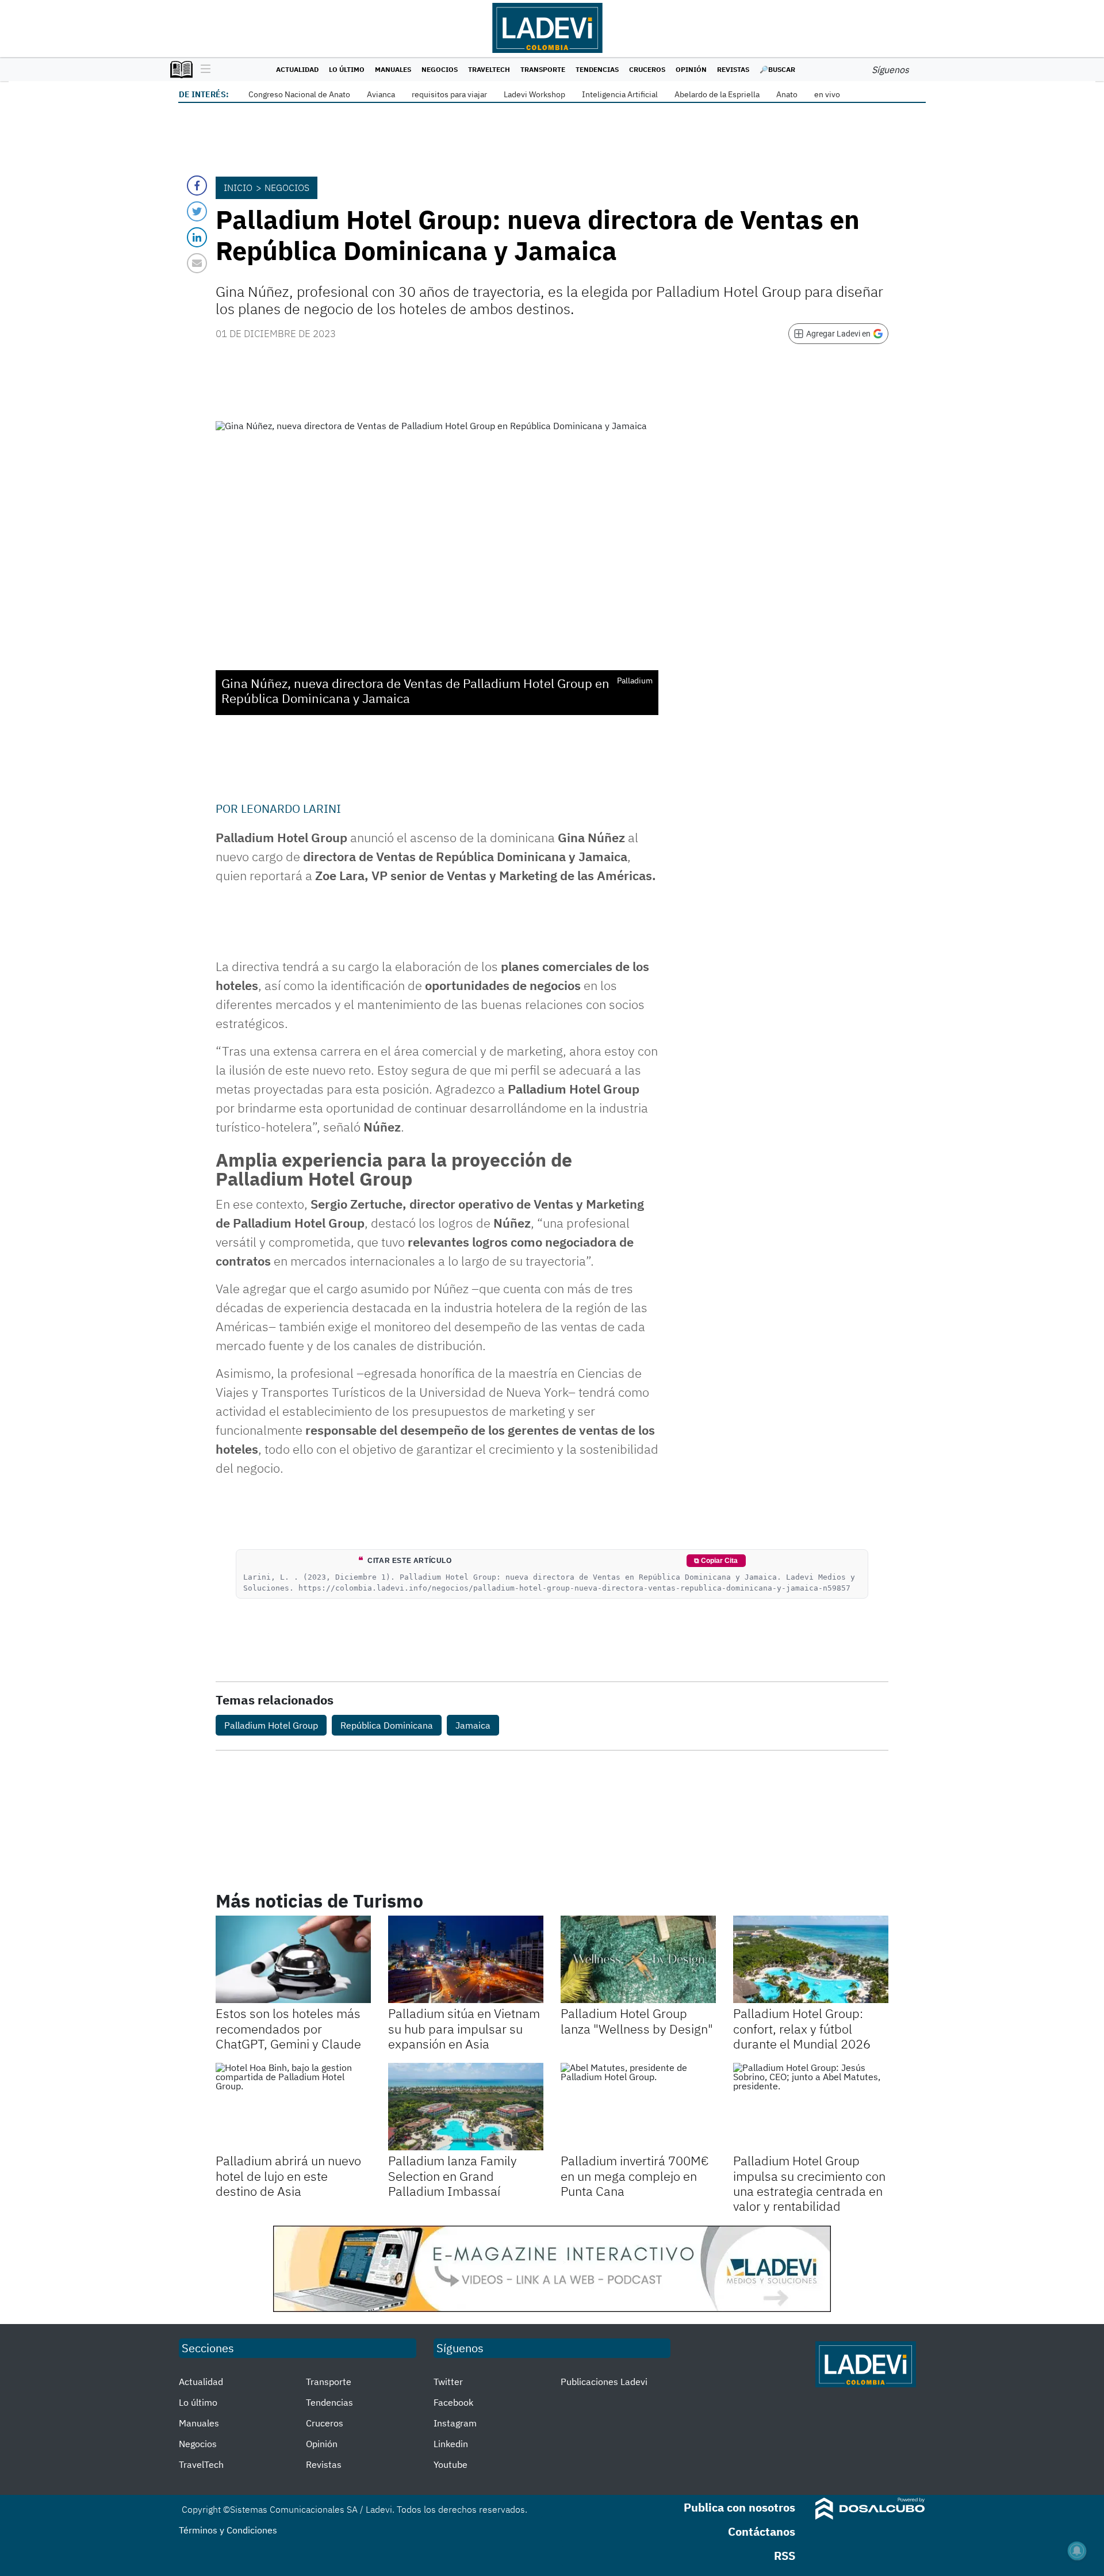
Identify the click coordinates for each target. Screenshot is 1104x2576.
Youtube (451, 2464)
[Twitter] (197, 211)
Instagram (455, 2423)
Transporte (543, 69)
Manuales (393, 69)
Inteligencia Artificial (620, 94)
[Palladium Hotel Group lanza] (638, 1959)
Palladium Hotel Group (271, 1725)
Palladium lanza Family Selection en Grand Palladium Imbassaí (453, 2176)
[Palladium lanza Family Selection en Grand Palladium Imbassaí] (466, 2107)
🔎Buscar (777, 69)
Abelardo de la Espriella (717, 94)
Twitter (448, 2382)
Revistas (733, 69)
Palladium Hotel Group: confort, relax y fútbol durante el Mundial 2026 (802, 2028)
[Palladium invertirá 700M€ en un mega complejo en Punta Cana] (638, 2107)
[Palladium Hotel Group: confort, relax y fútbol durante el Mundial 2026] (811, 1959)
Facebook (453, 2402)
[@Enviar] (197, 263)
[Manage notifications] (1077, 2551)
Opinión (691, 69)
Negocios (440, 69)
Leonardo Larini (291, 809)
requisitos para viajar (449, 94)
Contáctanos (762, 2531)
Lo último (347, 69)
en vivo (827, 94)
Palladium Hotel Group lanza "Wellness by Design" (637, 2021)
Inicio (238, 188)
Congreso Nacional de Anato (299, 94)
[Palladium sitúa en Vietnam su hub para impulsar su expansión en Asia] (466, 1959)
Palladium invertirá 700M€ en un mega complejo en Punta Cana (635, 2176)
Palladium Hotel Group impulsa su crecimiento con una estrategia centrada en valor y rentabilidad (809, 2183)
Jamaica (473, 1725)
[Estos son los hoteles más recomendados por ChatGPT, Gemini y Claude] (293, 1959)
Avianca (381, 94)
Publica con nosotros (739, 2507)
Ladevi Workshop (534, 94)
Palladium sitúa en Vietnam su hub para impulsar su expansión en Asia (464, 2028)
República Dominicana (387, 1725)
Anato (787, 94)
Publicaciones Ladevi (604, 2382)
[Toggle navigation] (203, 70)
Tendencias (597, 69)
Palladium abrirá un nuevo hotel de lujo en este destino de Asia (288, 2176)
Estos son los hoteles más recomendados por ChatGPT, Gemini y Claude (288, 2028)
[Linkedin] (197, 237)
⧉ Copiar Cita (716, 1561)
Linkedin (451, 2444)
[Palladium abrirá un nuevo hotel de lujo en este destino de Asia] (293, 2107)
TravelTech (489, 69)
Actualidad (297, 69)
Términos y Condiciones (228, 2530)
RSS (785, 2556)
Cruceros (647, 69)
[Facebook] (197, 186)
